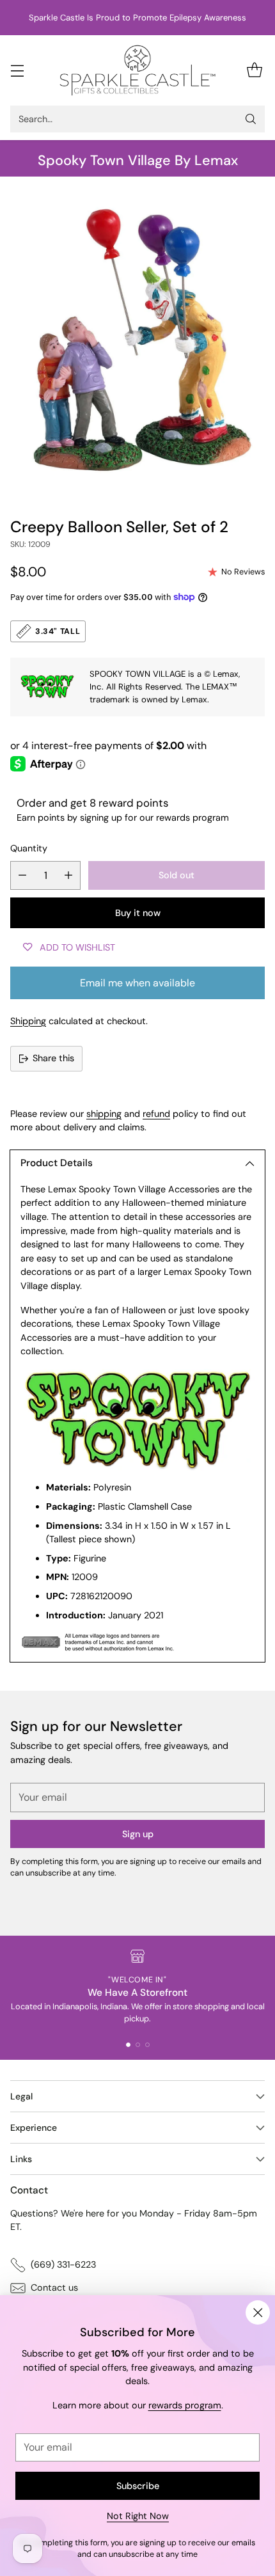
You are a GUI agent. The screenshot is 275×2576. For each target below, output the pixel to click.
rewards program (185, 2405)
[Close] (258, 2312)
